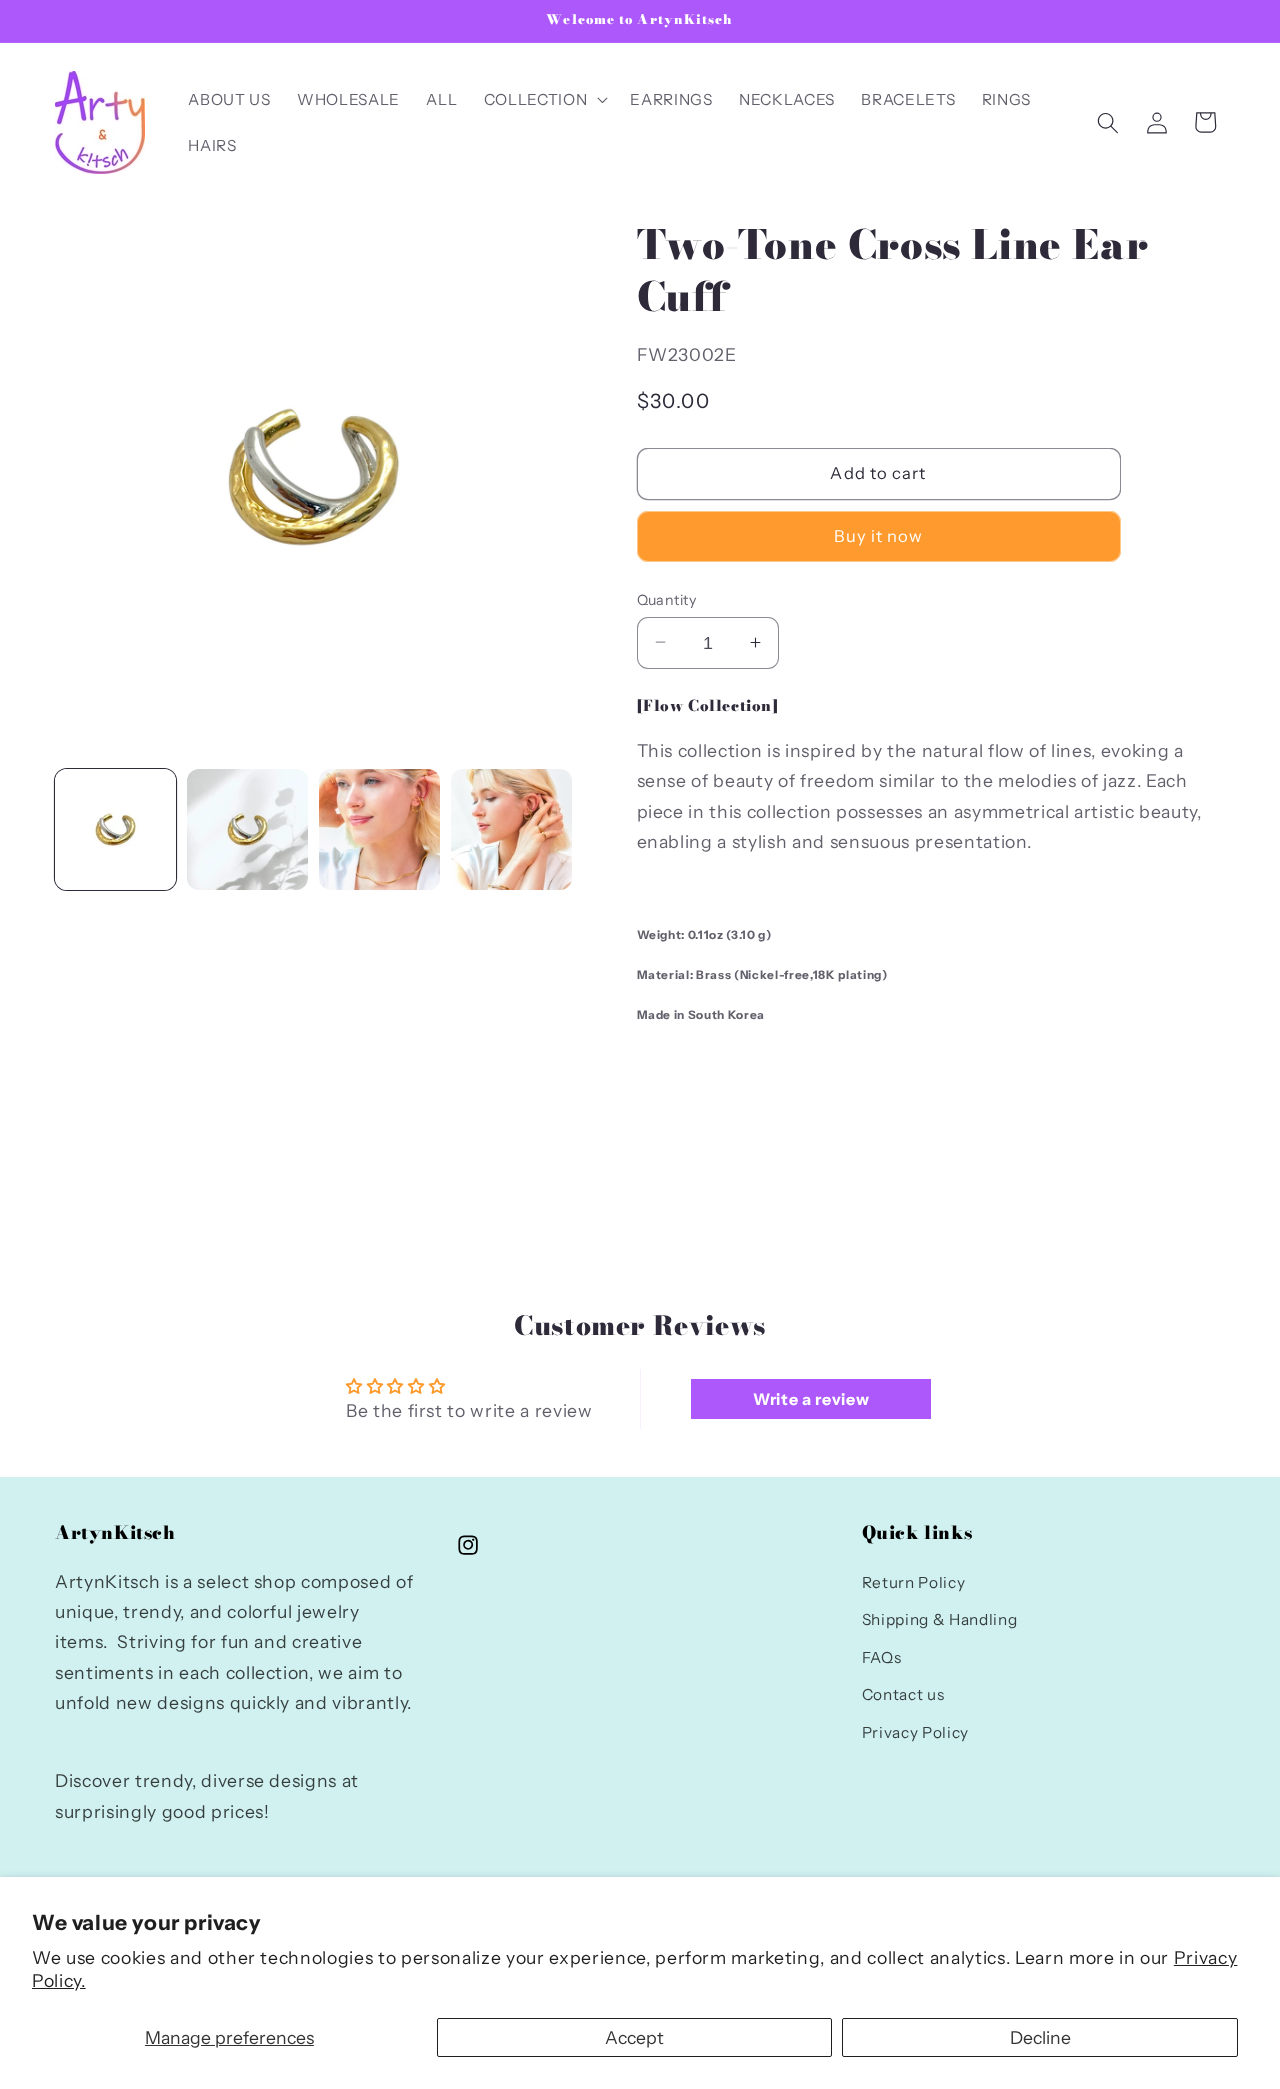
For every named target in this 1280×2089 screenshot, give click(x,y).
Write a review (811, 1399)
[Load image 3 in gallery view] (379, 829)
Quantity (667, 599)
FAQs (882, 1657)
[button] (544, 100)
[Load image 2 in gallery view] (247, 829)
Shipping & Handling (940, 1619)
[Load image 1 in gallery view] (115, 829)
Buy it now (879, 536)
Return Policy (914, 1582)
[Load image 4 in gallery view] (511, 829)
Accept (634, 2037)
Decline (1040, 2037)
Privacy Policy (915, 1732)
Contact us (903, 1695)
